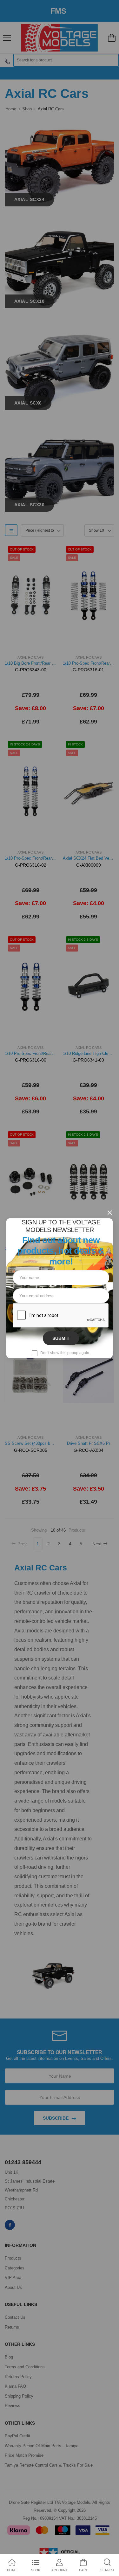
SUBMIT (61, 1338)
